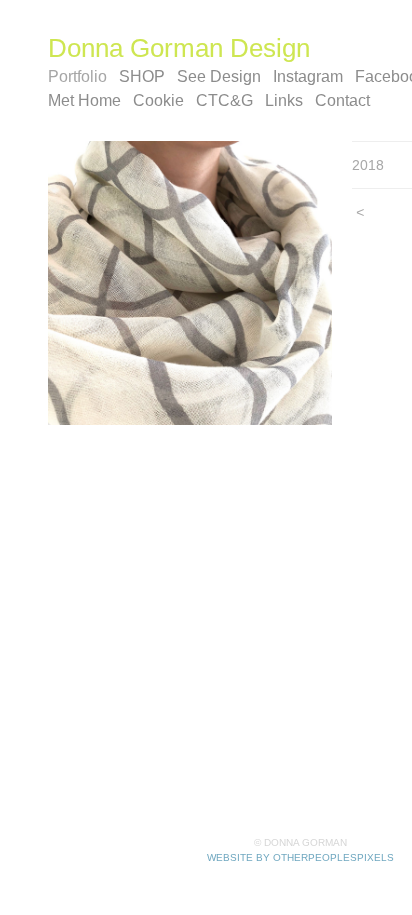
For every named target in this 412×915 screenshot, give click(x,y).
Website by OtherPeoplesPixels (300, 857)
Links (284, 100)
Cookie (158, 100)
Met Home (84, 100)
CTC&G (224, 100)
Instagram (308, 76)
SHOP (142, 76)
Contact (342, 100)
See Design (219, 76)
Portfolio (77, 76)
